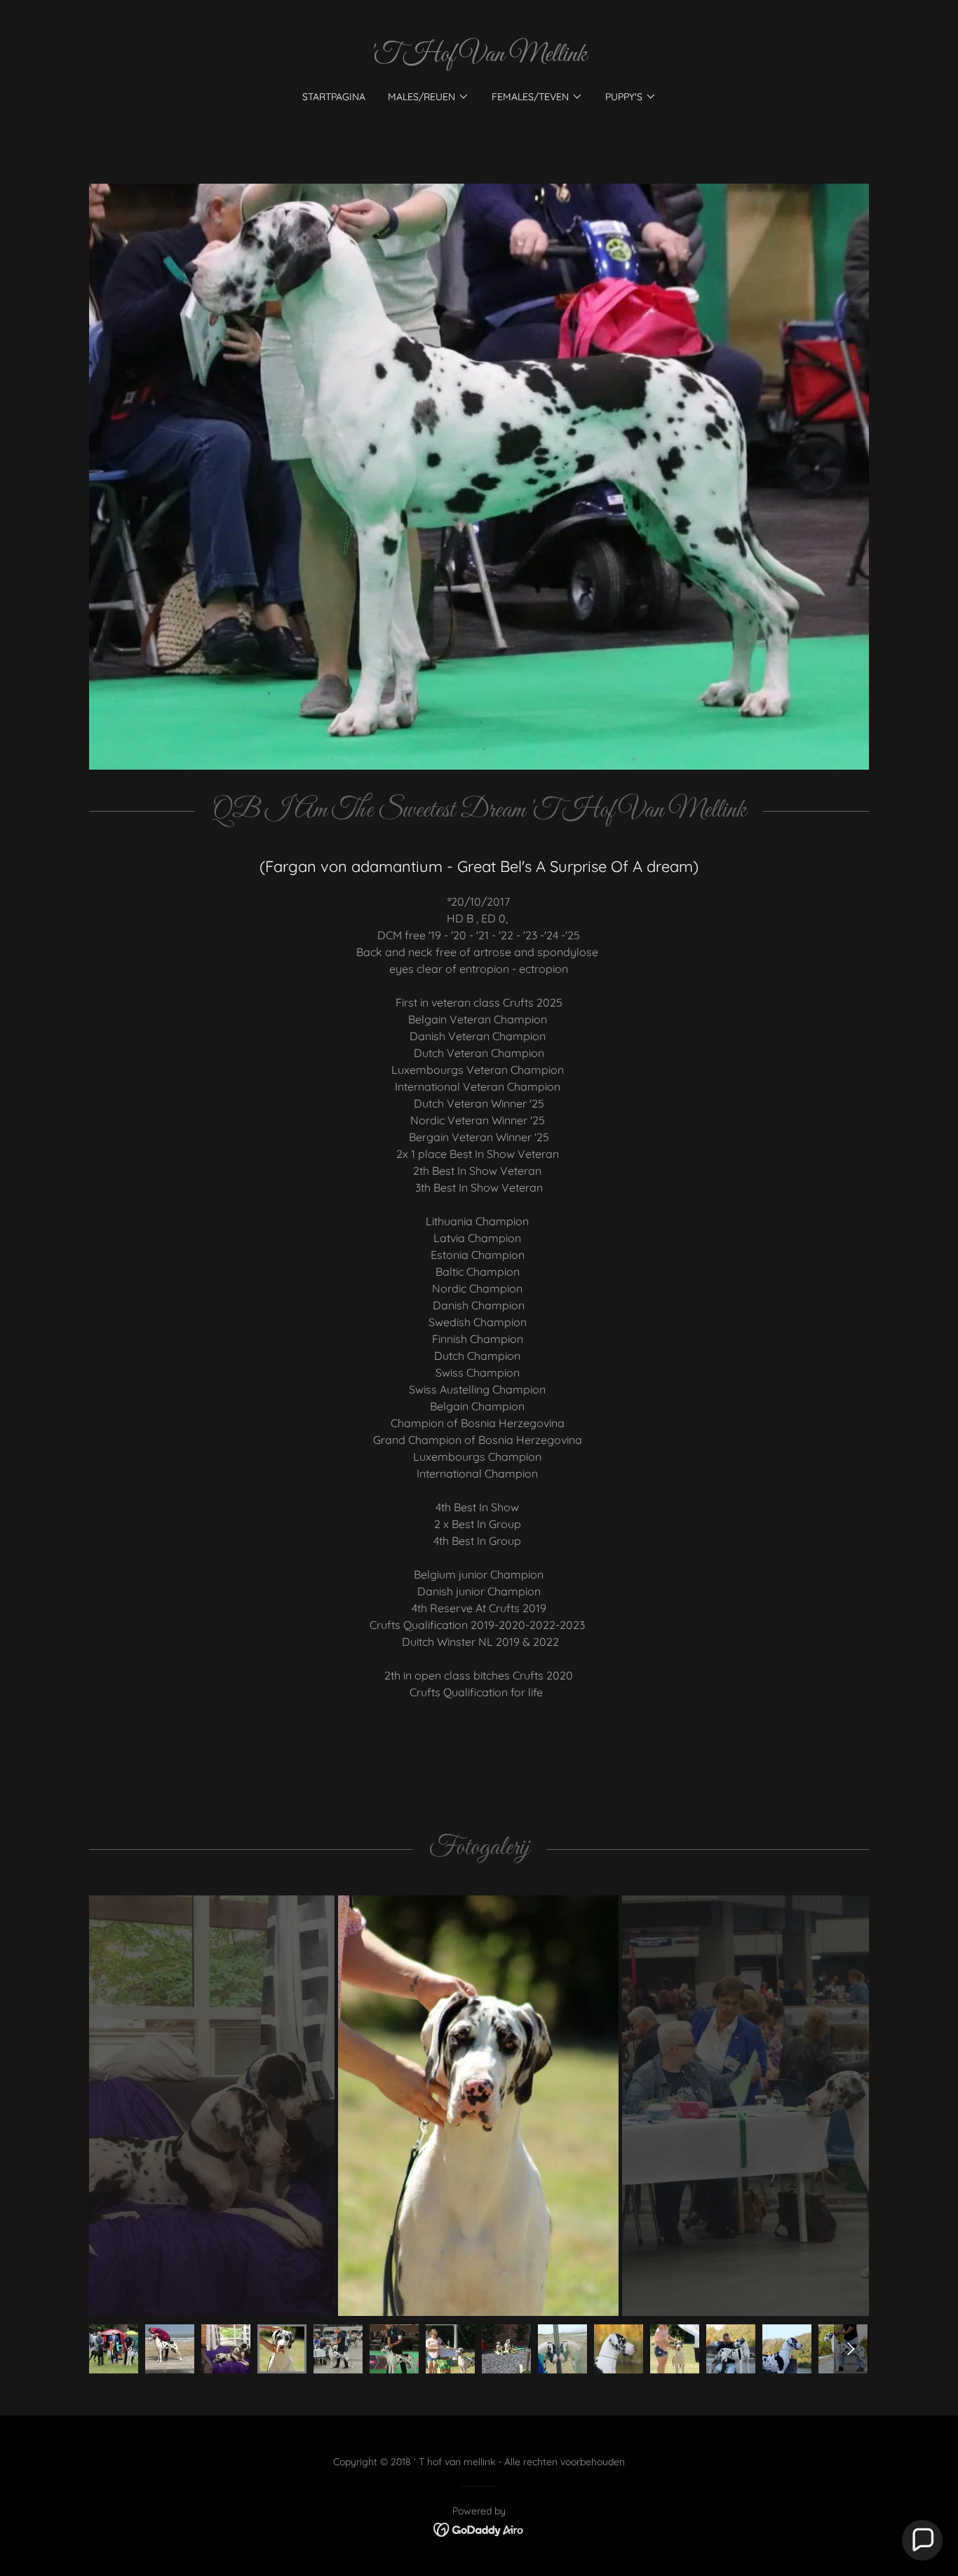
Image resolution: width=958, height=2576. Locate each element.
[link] (479, 57)
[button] (429, 97)
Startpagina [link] (334, 97)
